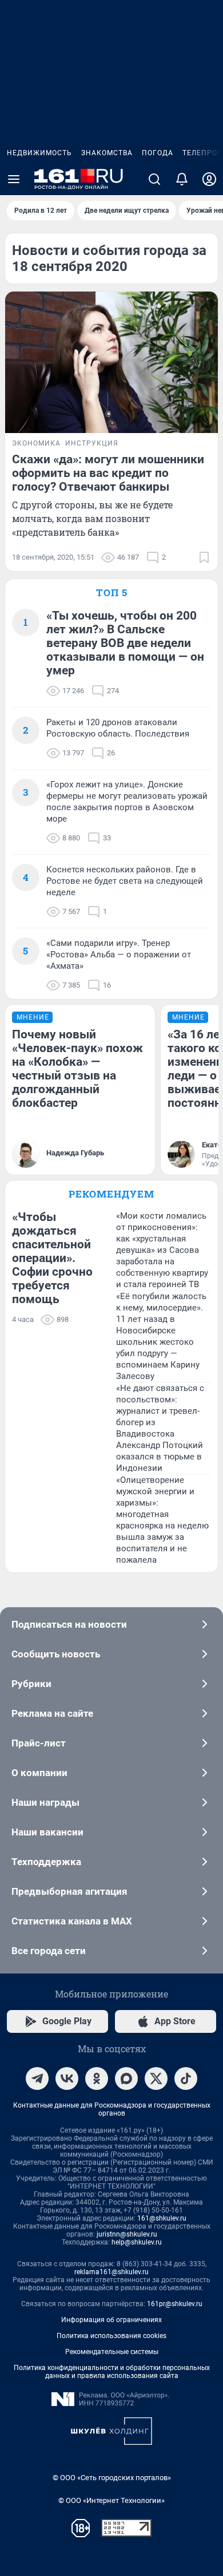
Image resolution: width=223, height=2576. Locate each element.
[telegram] (37, 2078)
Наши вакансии (47, 1832)
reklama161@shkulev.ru (111, 2272)
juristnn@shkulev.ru (127, 2234)
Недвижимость (39, 153)
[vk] (67, 2078)
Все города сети (49, 1951)
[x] (156, 2078)
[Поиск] (154, 179)
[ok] (97, 2078)
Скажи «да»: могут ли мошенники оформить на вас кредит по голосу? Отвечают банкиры (108, 473)
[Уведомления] (182, 179)
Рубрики (31, 1684)
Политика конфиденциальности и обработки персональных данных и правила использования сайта (112, 2372)
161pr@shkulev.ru (175, 2304)
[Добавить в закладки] (204, 557)
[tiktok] (186, 2078)
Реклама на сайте (52, 1713)
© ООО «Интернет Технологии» (111, 2500)
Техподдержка (46, 1862)
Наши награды (45, 1802)
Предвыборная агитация (69, 1891)
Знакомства (107, 153)
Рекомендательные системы (112, 2352)
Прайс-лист (39, 1743)
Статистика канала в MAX (72, 1921)
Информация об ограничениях (111, 2320)
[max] (126, 2078)
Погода (158, 153)
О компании (39, 1773)
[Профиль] (209, 179)
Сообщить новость (56, 1654)
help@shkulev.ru (137, 2242)
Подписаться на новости (69, 1624)
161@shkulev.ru (162, 2218)
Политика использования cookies (111, 2336)
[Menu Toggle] (14, 179)
